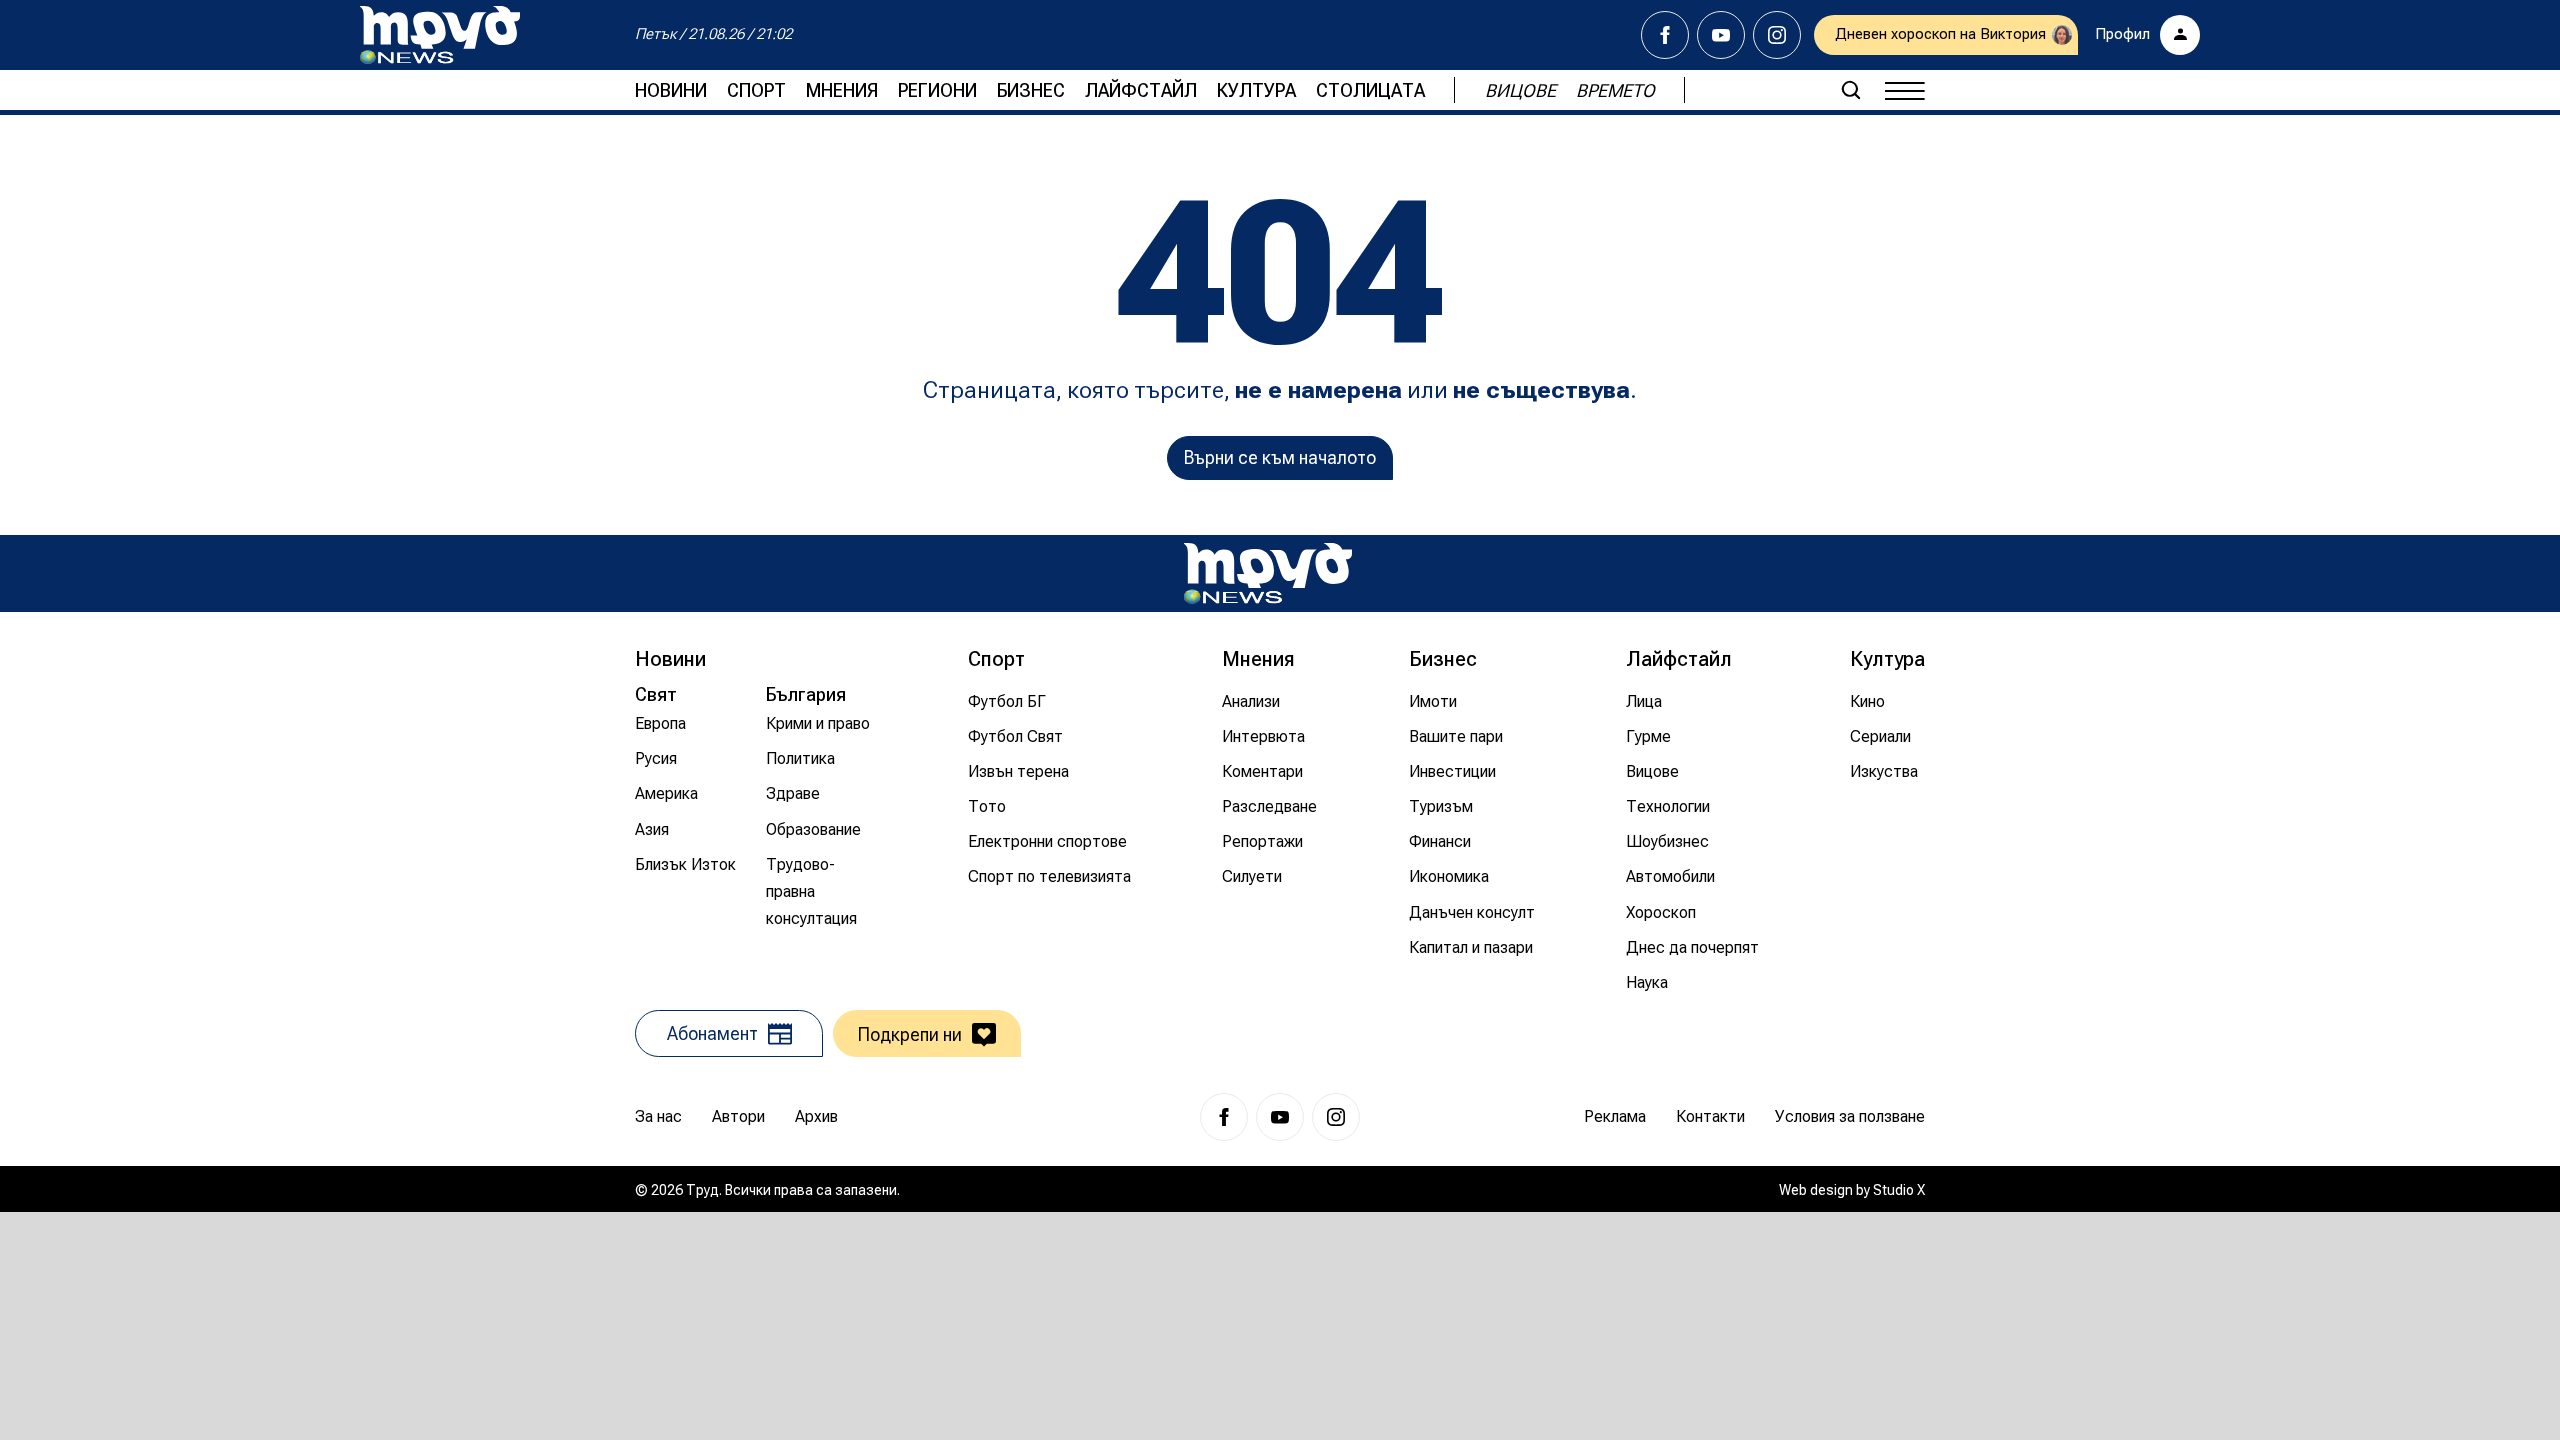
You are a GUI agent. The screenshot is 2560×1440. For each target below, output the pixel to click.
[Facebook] (1665, 35)
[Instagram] (1777, 35)
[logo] (440, 35)
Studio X (1899, 1190)
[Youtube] (1721, 35)
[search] (1851, 90)
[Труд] (1268, 573)
